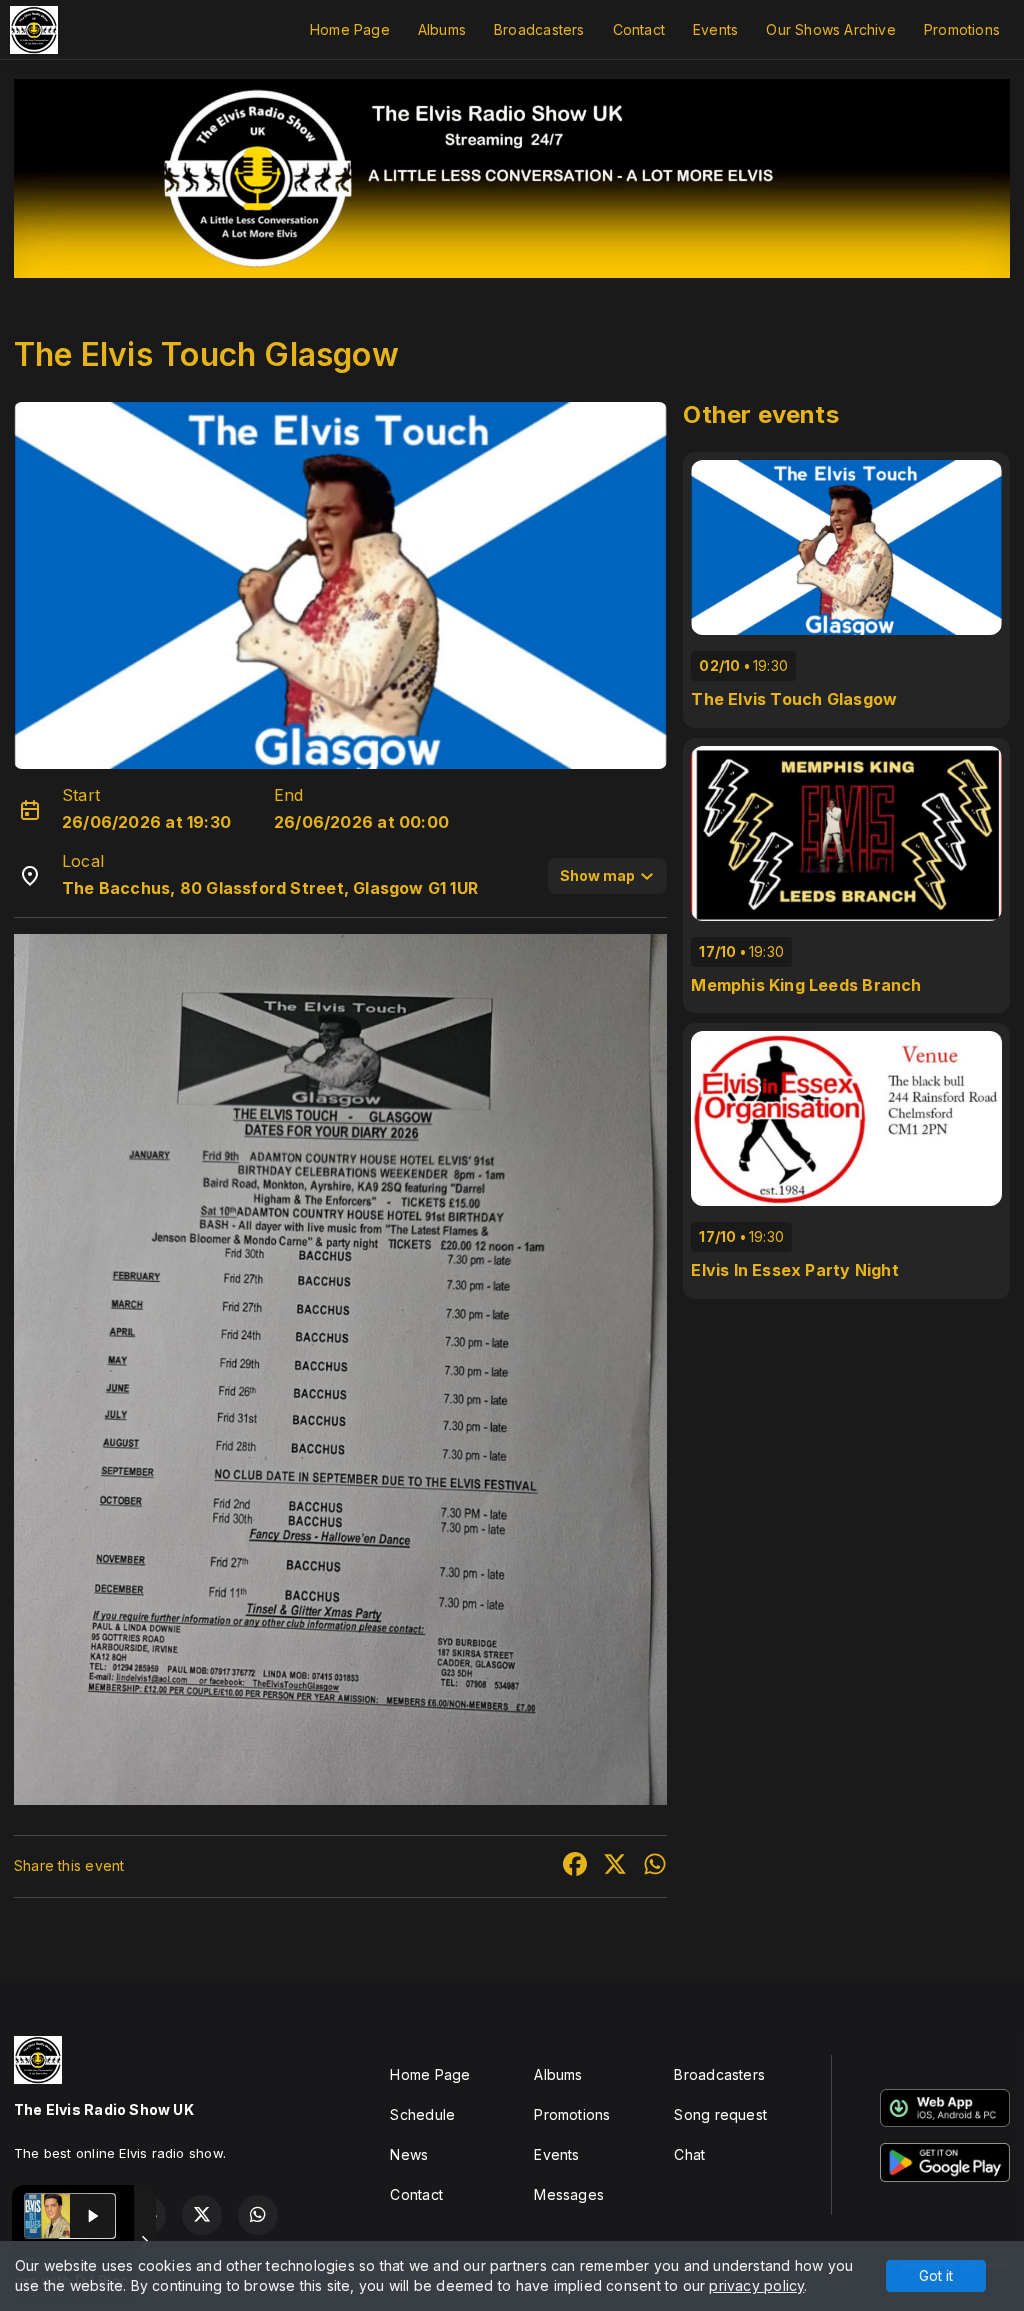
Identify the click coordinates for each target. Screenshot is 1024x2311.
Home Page (350, 29)
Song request (720, 2114)
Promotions (962, 29)
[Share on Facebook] (575, 1866)
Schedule (422, 2114)
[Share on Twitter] (615, 1866)
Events (715, 29)
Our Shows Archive (831, 29)
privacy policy (756, 2285)
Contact (639, 29)
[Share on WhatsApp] (655, 1866)
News (409, 2154)
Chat (689, 2154)
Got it (936, 2275)
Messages (569, 2194)
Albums (442, 29)
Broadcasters (539, 29)
